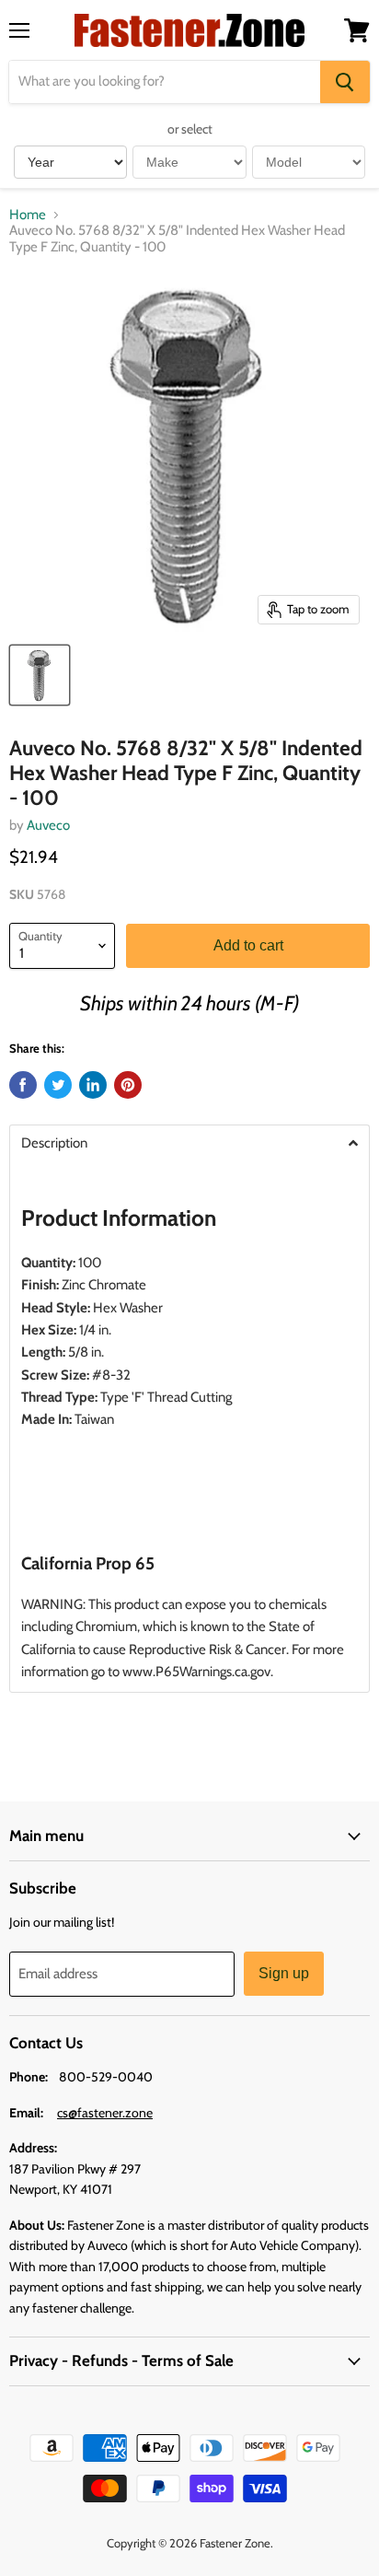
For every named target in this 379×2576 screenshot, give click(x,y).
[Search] (345, 82)
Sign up (284, 1973)
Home (28, 215)
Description (54, 1143)
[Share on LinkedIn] (93, 1085)
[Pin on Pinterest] (128, 1085)
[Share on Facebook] (23, 1085)
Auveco (48, 825)
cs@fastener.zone (105, 2113)
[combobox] (165, 82)
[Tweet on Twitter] (58, 1085)
